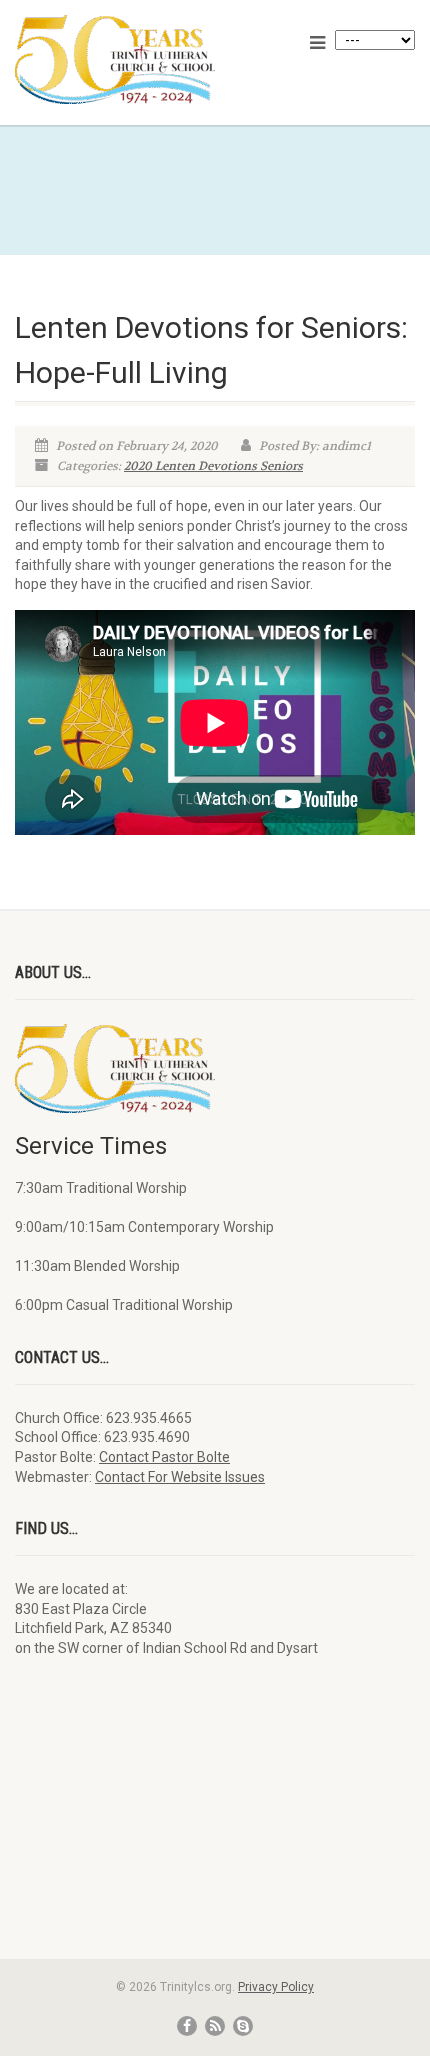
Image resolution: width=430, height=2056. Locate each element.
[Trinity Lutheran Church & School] (143, 59)
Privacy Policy (276, 1987)
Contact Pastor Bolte (164, 1457)
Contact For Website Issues (180, 1477)
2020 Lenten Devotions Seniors (213, 466)
